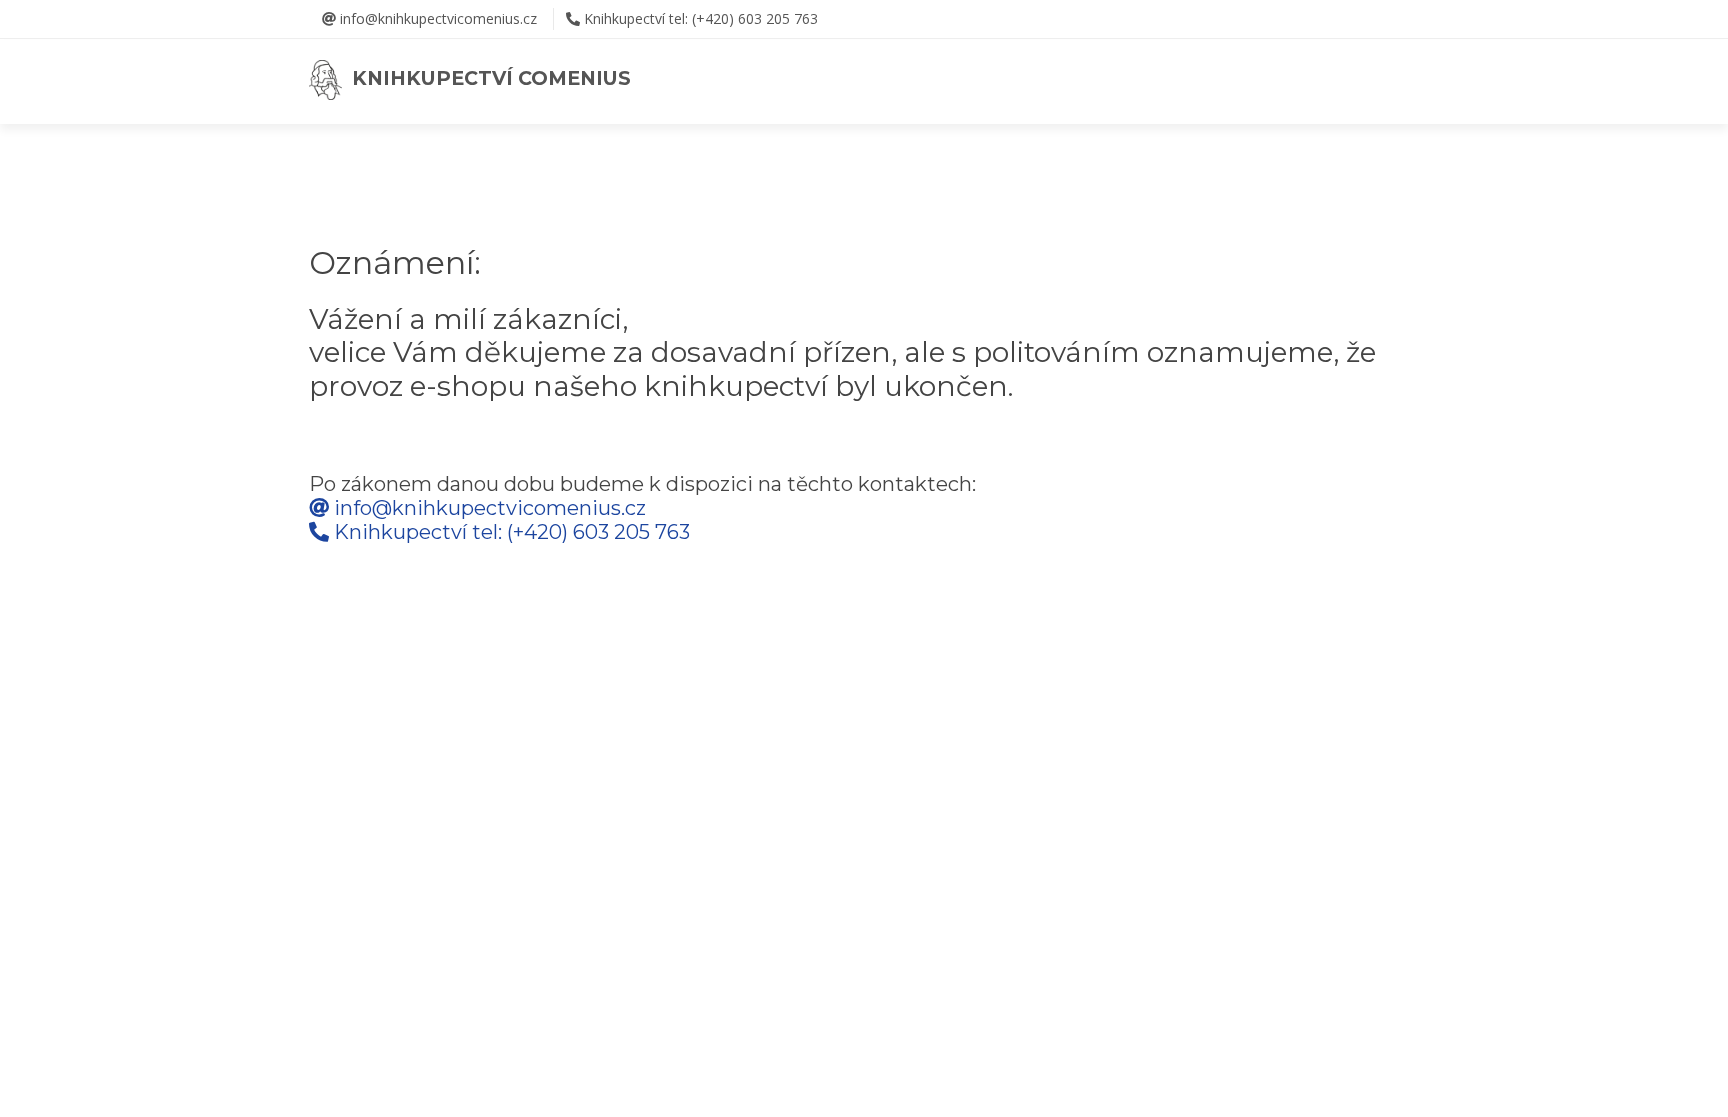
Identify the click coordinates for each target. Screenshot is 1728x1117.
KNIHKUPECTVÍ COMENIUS (486, 78)
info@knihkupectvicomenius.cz (436, 18)
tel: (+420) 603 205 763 (701, 18)
